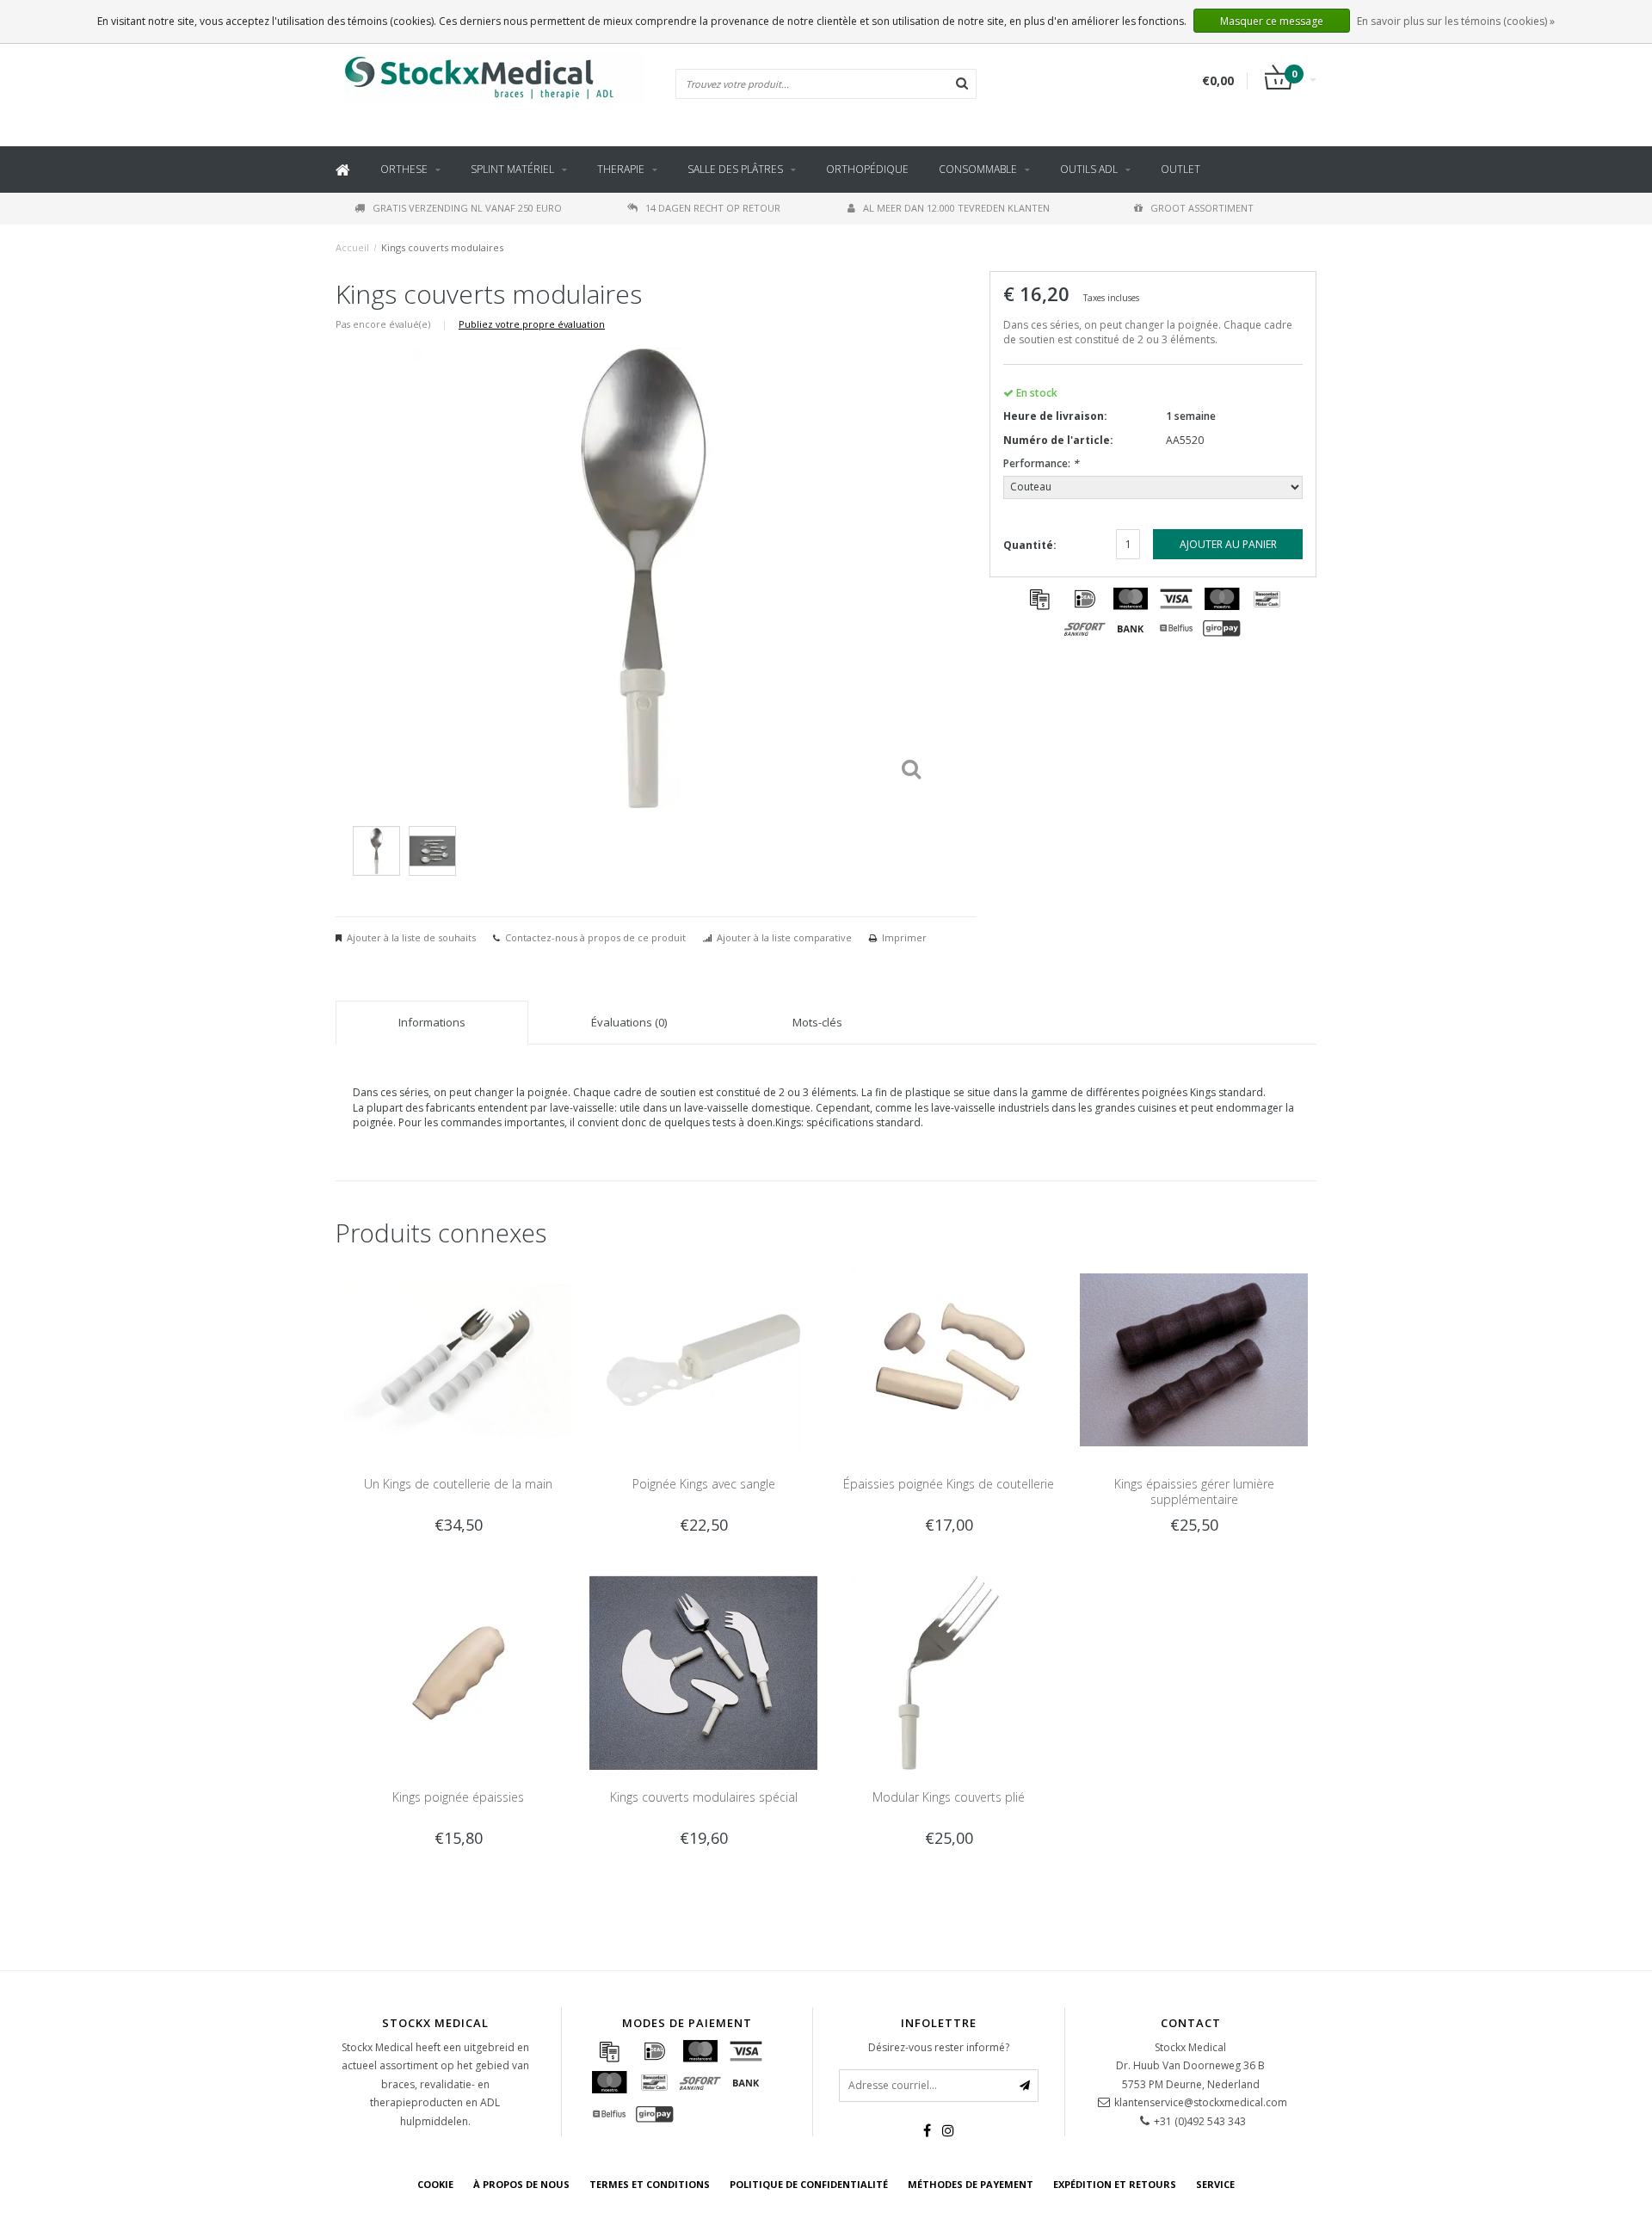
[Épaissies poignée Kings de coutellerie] (949, 1359)
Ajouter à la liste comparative (784, 937)
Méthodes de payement (971, 2184)
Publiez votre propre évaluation (532, 324)
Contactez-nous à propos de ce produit (595, 937)
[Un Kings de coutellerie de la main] (458, 1359)
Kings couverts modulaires (442, 247)
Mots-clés (817, 1022)
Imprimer (904, 937)
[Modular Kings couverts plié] (949, 1671)
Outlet (1180, 169)
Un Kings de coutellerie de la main (458, 1484)
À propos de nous (521, 2184)
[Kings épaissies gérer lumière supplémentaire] (1194, 1359)
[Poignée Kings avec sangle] (703, 1359)
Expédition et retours (1115, 2184)
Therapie (621, 169)
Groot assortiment (1202, 208)
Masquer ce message (1272, 21)
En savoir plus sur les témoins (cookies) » (1456, 21)
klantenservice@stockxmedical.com (1201, 2102)
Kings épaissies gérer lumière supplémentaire (1194, 1492)
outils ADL (1089, 169)
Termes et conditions (650, 2184)
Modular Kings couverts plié (949, 1797)
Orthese (404, 169)
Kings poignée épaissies (458, 1797)
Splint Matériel (512, 169)
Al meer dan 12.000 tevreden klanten (956, 208)
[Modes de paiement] (1039, 599)
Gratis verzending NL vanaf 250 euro (467, 208)
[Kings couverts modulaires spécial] (703, 1671)
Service (1215, 2184)
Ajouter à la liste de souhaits (411, 937)
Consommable (978, 169)
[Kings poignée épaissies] (458, 1671)
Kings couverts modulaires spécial (704, 1797)
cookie (435, 2184)
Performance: (1041, 463)
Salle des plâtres (735, 169)
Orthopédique (867, 169)
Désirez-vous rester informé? (939, 2047)
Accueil (352, 247)
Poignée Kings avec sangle (704, 1484)
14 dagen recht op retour (713, 208)
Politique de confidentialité (809, 2184)
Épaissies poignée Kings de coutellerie (949, 1484)
